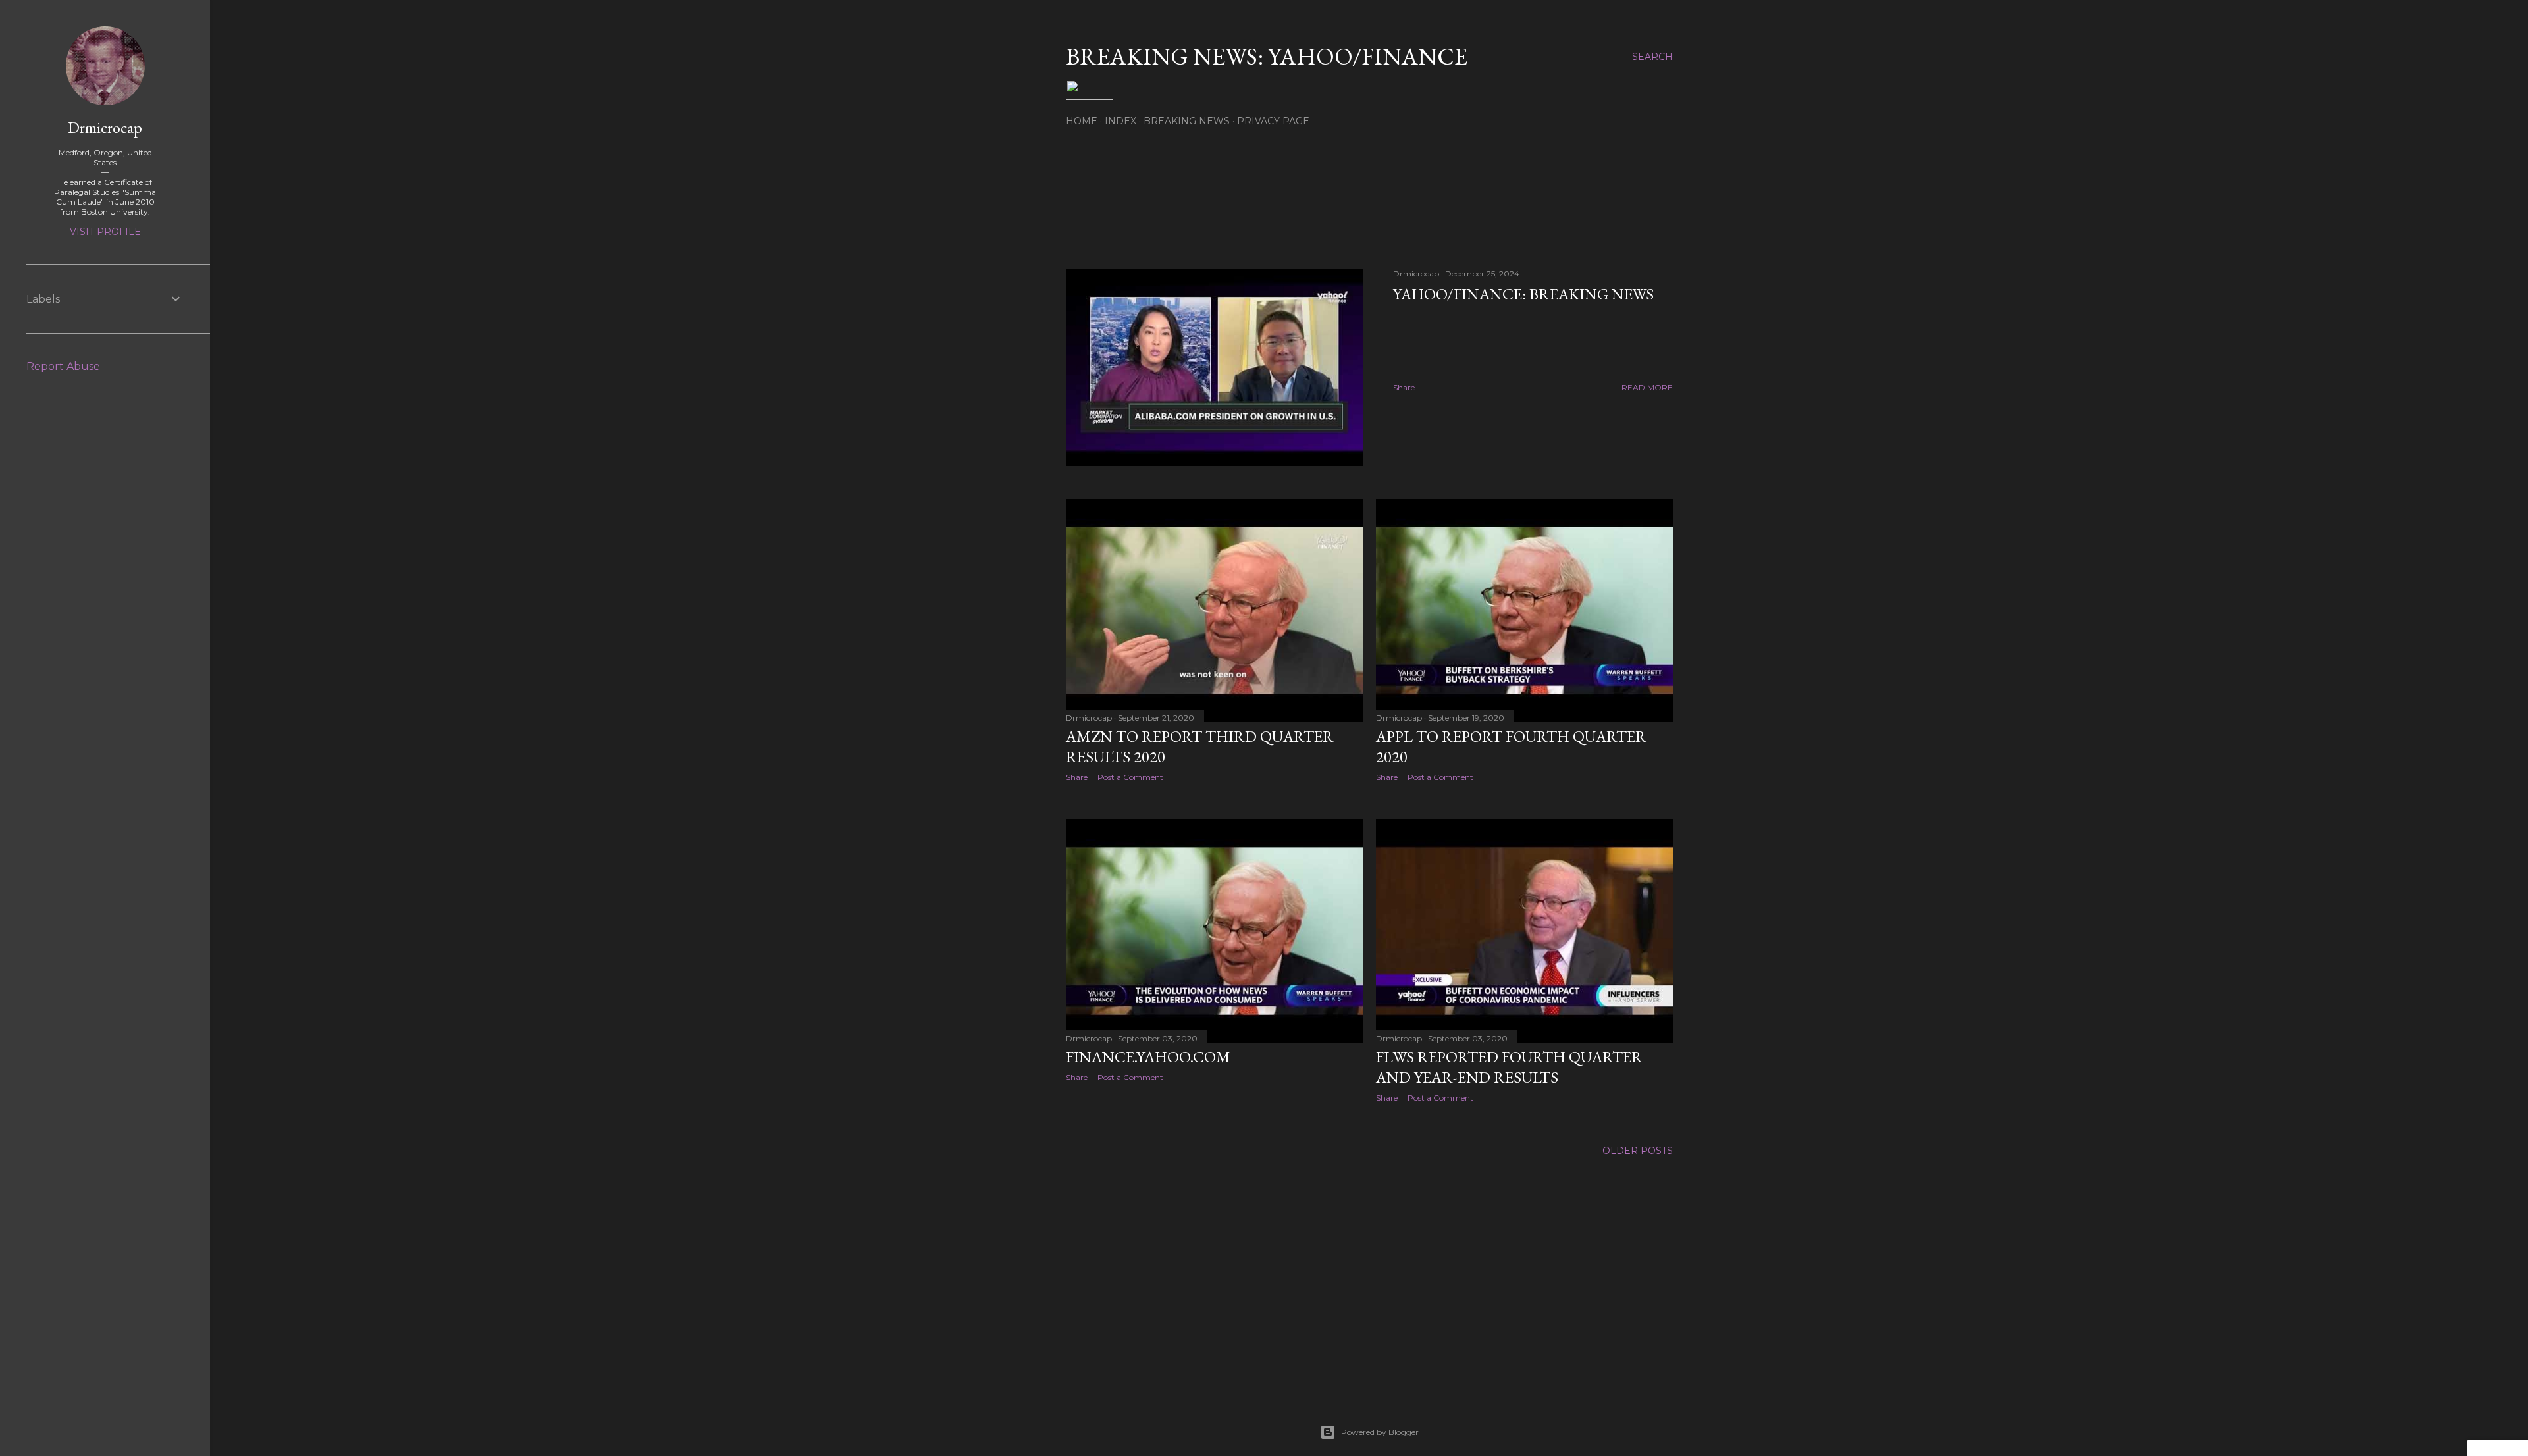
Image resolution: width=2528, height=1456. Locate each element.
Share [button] (1404, 387)
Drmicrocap (105, 127)
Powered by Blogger (1380, 1432)
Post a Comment (1130, 777)
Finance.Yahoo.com (1148, 1057)
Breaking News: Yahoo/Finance (1267, 56)
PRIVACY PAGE (1273, 121)
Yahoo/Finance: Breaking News (1523, 294)
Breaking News (1187, 121)
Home (1082, 121)
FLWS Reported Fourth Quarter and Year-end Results (1509, 1067)
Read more (1647, 387)
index (1120, 121)
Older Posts (1638, 1151)
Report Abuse (63, 366)
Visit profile (105, 232)
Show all (1634, 197)
